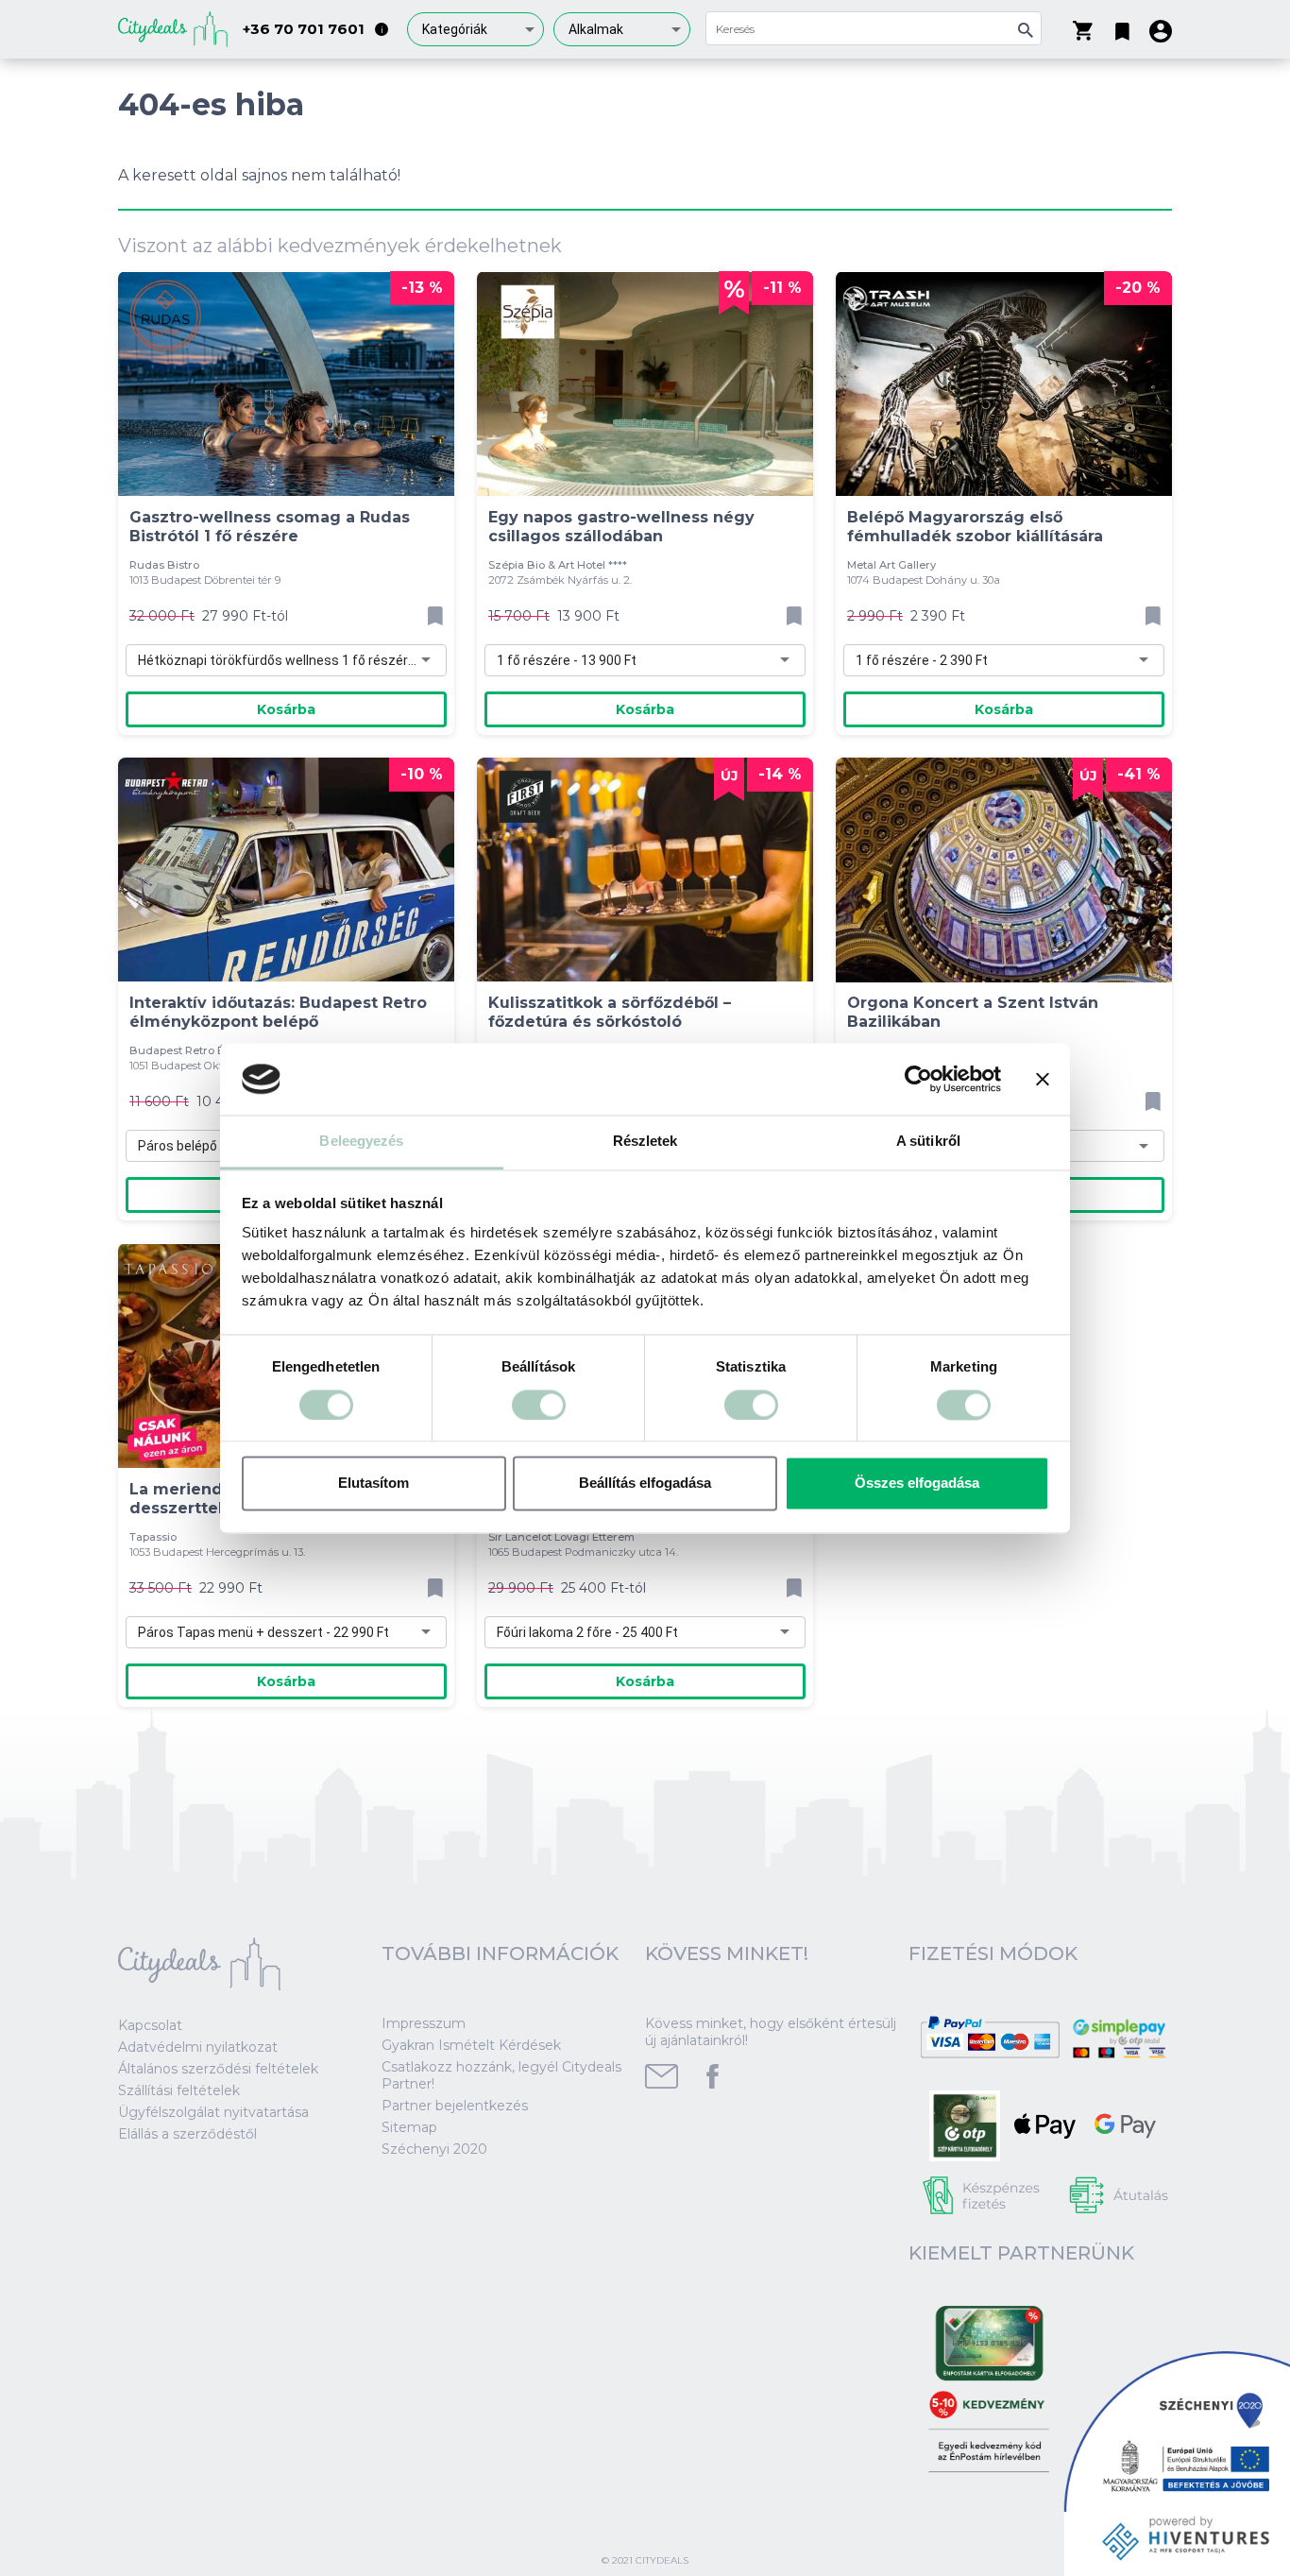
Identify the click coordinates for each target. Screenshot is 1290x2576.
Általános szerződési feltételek (218, 2069)
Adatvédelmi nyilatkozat (198, 2047)
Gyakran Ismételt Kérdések (471, 2045)
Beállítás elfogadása (645, 1484)
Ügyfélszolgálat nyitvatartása (213, 2112)
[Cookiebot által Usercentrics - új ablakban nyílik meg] (918, 1079)
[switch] (539, 1405)
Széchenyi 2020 (434, 2149)
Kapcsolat (150, 2025)
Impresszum (424, 2023)
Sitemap (409, 2127)
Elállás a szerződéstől (187, 2134)
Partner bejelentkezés (455, 2106)
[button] (1122, 27)
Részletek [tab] (645, 1142)
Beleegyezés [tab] (361, 1142)
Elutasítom (373, 1484)
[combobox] (475, 29)
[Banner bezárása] (1043, 1079)
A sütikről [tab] (928, 1142)
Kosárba (286, 709)
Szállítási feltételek (179, 2090)
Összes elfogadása (917, 1484)
